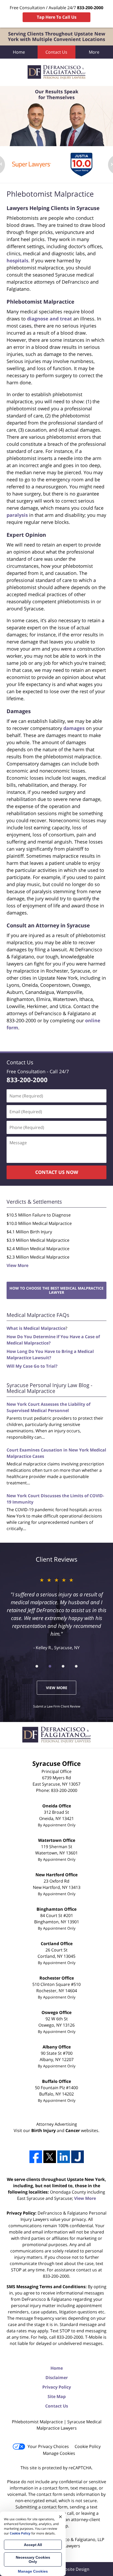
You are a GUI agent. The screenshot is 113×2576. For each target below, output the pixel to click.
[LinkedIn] (64, 2157)
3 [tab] (63, 1666)
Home (19, 52)
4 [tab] (76, 1666)
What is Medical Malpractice (36, 1328)
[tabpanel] (32, 165)
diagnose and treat (50, 319)
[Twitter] (50, 2157)
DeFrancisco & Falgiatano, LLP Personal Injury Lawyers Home (56, 72)
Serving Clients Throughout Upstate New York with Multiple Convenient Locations (56, 37)
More (94, 52)
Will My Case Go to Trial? (32, 1366)
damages (74, 728)
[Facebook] (36, 2157)
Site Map (57, 2396)
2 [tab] (50, 1666)
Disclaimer (57, 2378)
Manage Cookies (59, 2453)
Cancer (73, 2130)
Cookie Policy (88, 2446)
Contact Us (56, 52)
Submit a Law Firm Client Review (57, 1706)
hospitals (17, 260)
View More (17, 1265)
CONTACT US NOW (57, 1172)
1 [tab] (37, 1666)
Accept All (33, 2545)
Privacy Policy (57, 2387)
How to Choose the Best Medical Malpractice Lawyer (56, 1290)
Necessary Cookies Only (33, 2559)
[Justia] (78, 2157)
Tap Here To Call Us (57, 17)
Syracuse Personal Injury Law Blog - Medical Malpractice (49, 1388)
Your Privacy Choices (48, 2446)
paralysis (17, 515)
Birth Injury (43, 2130)
